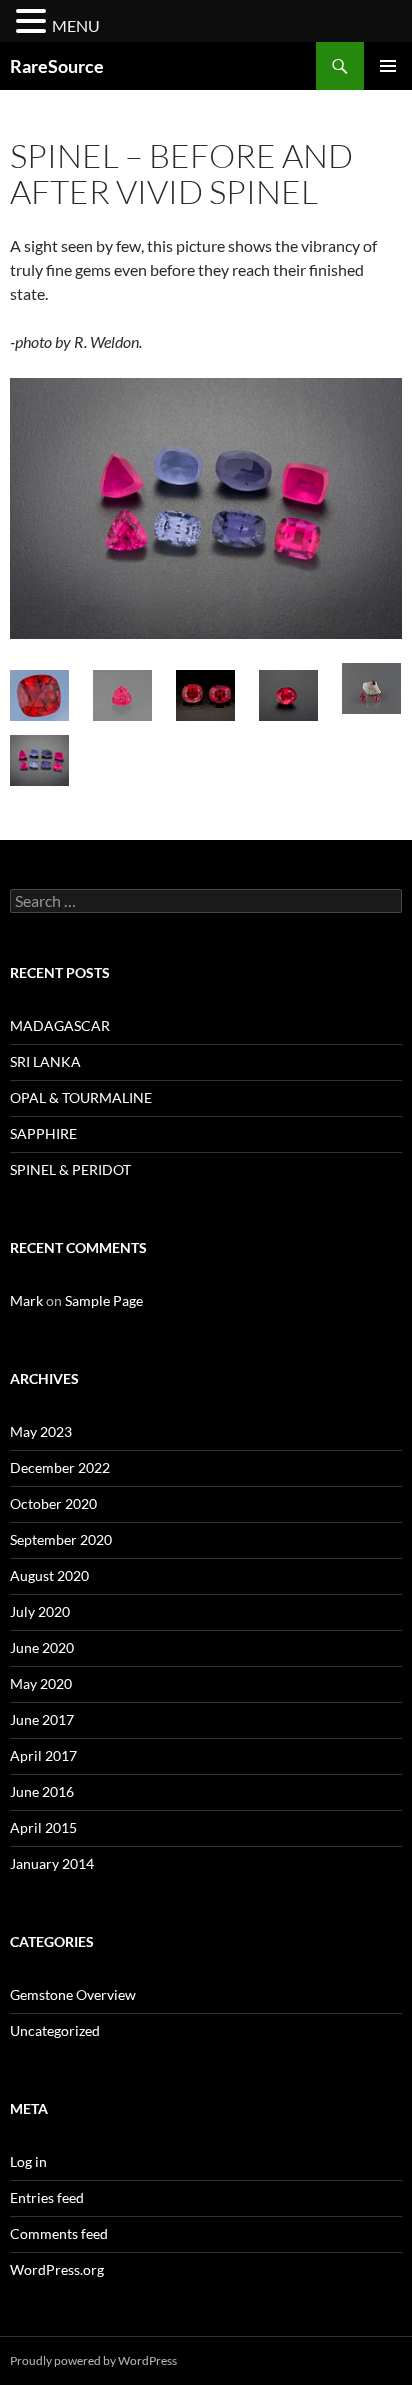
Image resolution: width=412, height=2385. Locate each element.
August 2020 (49, 1575)
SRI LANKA (45, 1061)
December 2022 (60, 1467)
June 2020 (42, 1647)
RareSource (57, 66)
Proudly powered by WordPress (93, 2360)
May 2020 (41, 1683)
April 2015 (43, 1827)
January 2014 (52, 1863)
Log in (28, 2161)
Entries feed (47, 2197)
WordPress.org (57, 2269)
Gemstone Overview (73, 1994)
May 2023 (41, 1431)
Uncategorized (55, 2030)
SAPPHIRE (43, 1133)
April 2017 (43, 1755)
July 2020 (40, 1611)
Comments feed (59, 2233)
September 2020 (61, 1539)
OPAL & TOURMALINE (81, 1097)
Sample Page (104, 1300)
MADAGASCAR (60, 1025)
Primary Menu (388, 66)
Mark (26, 1300)
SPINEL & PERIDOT (70, 1169)
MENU (76, 25)
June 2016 (42, 1791)
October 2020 (53, 1503)
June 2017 (42, 1719)
